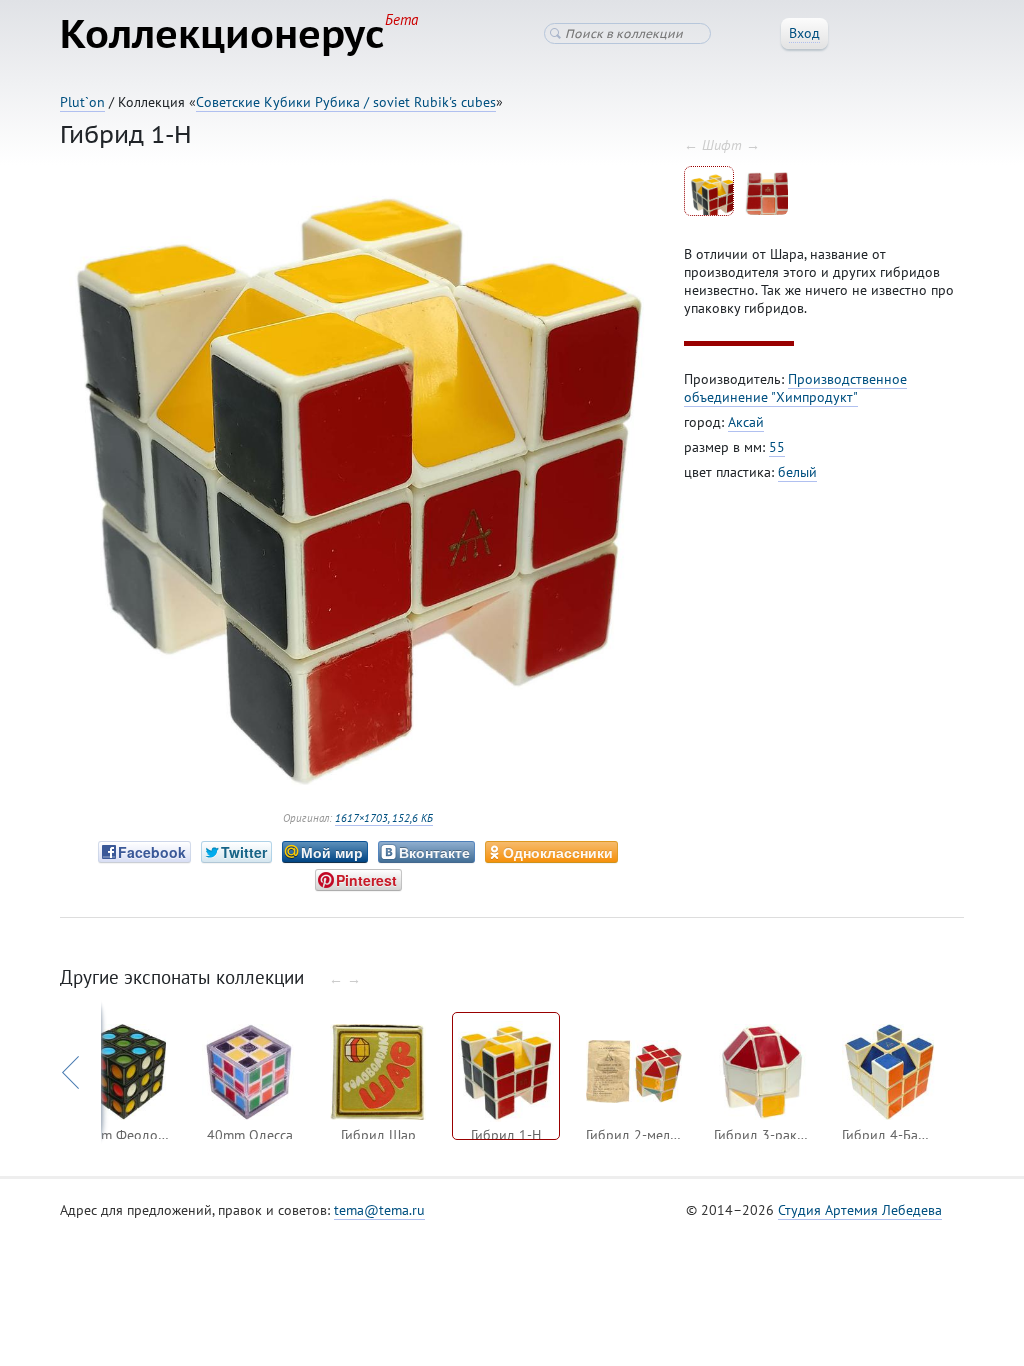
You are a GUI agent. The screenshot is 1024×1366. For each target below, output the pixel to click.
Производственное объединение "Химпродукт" (795, 388)
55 (777, 447)
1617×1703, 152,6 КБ (384, 818)
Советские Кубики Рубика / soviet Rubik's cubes (346, 102)
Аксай (746, 422)
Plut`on (82, 102)
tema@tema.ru (379, 1210)
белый (797, 472)
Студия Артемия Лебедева (860, 1210)
